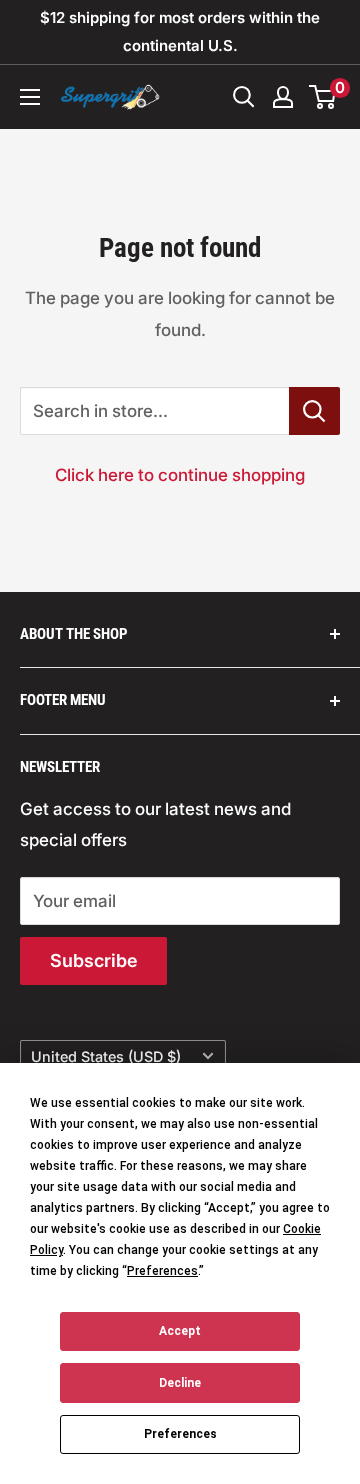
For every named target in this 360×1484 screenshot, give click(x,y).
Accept (180, 1331)
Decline (180, 1383)
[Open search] (244, 97)
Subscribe (93, 960)
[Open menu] (30, 97)
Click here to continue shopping (180, 475)
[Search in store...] (314, 411)
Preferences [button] (162, 1271)
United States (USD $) (106, 1056)
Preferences (180, 1434)
